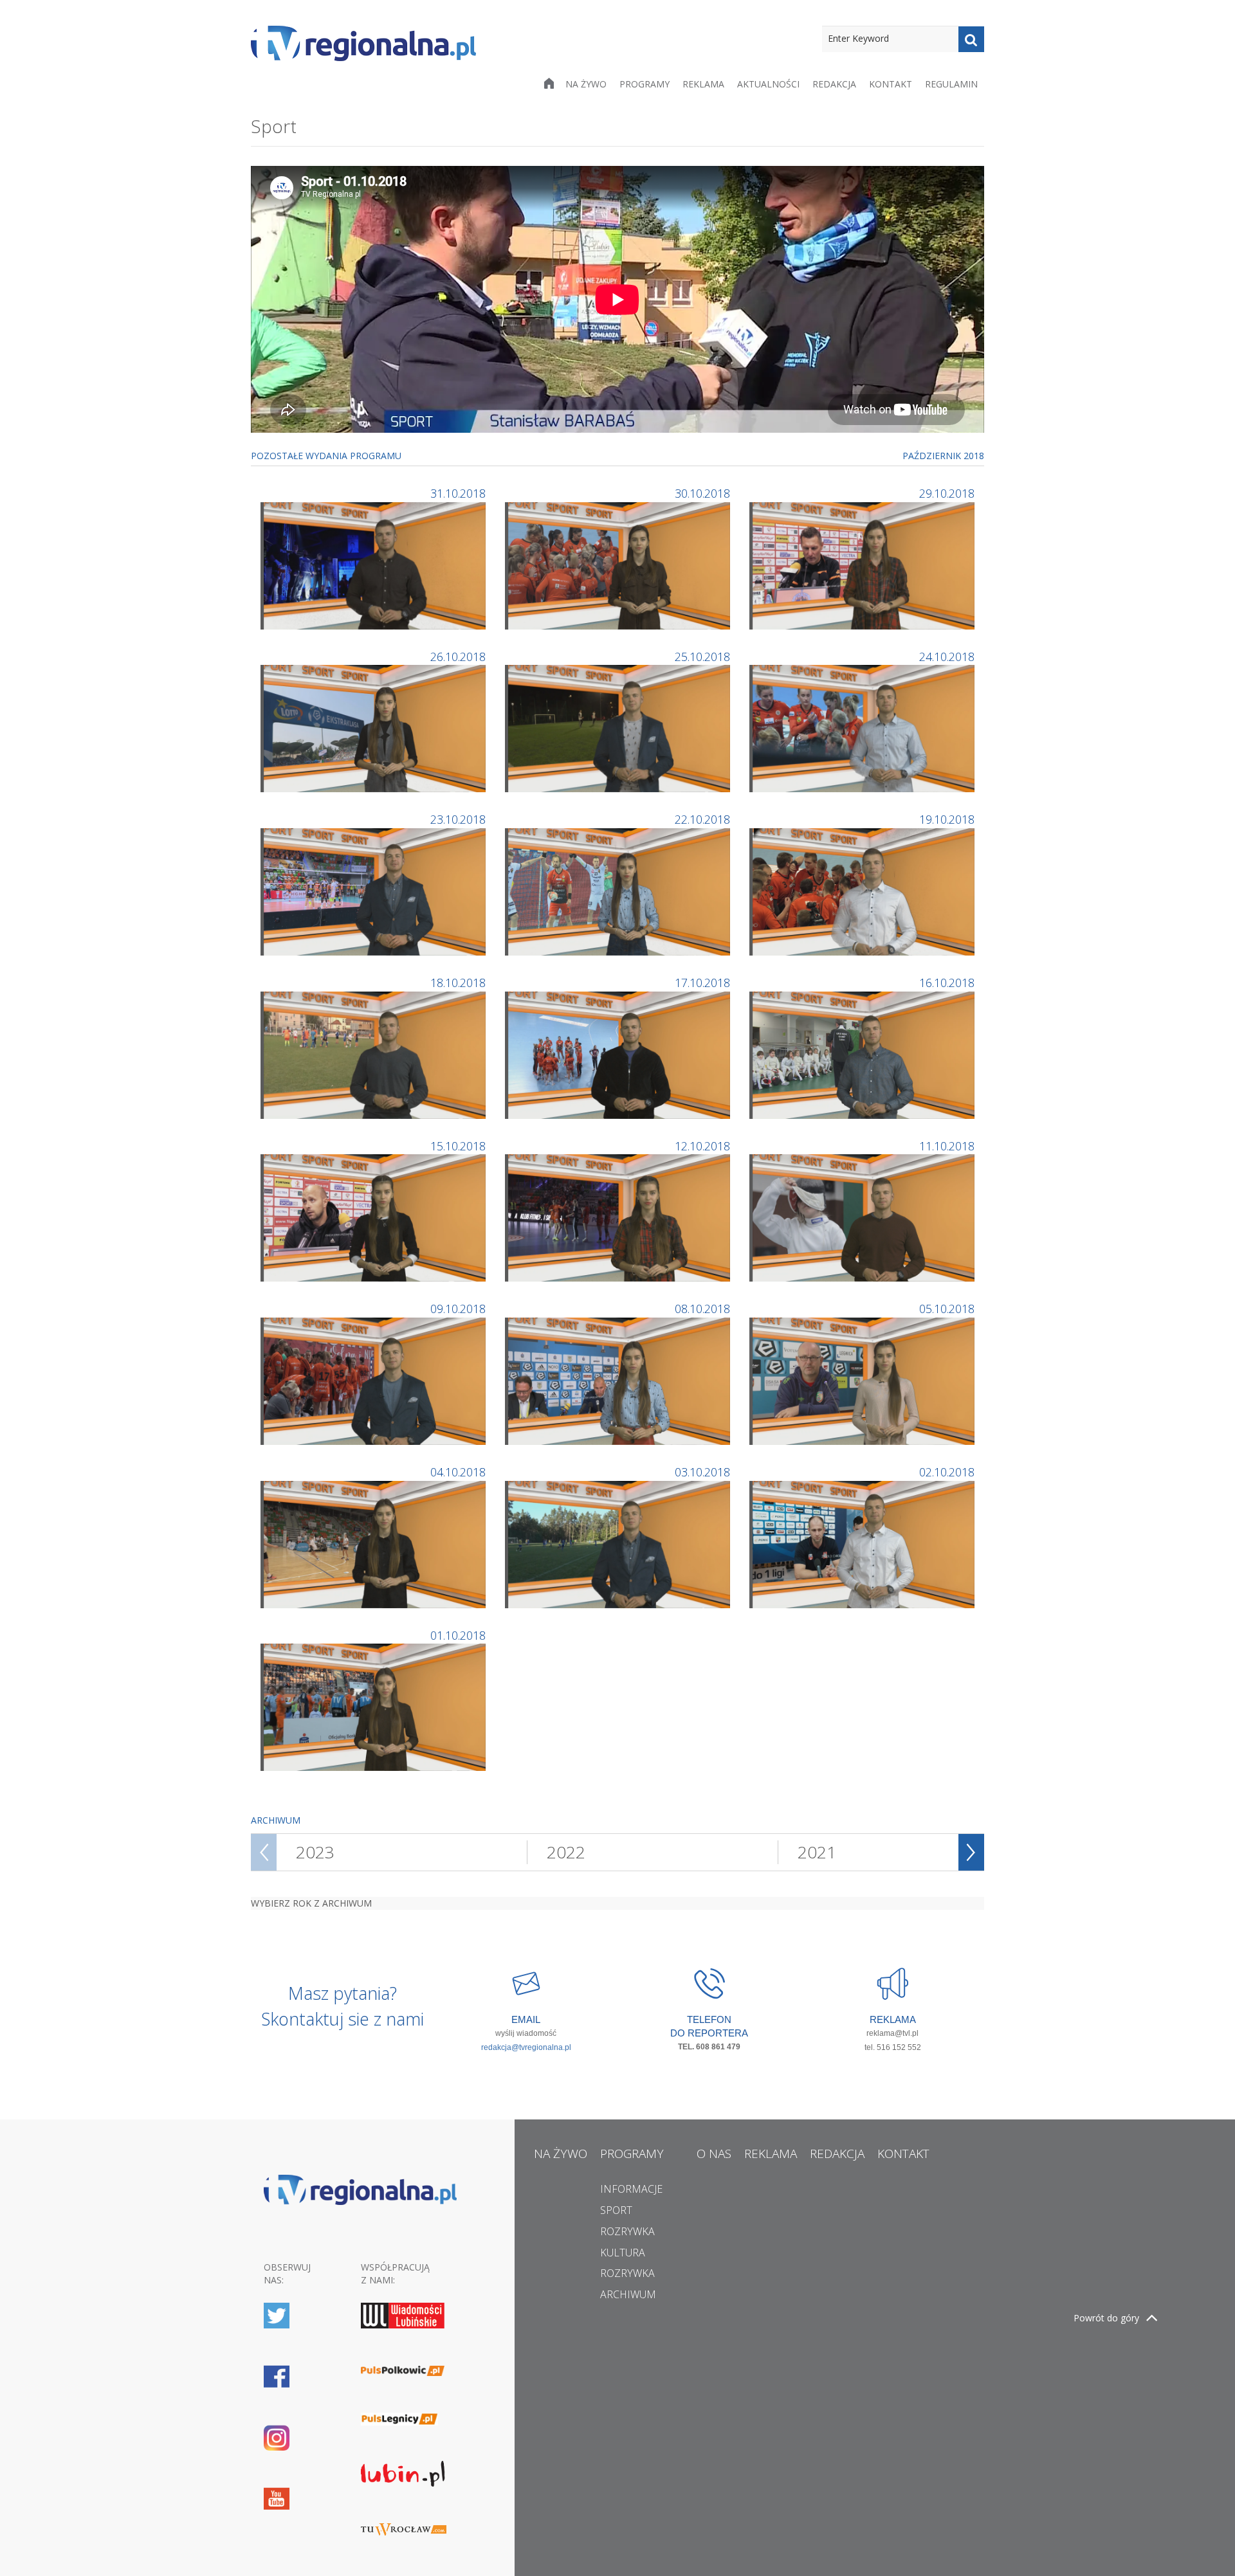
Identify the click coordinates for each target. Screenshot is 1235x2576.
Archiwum (628, 2294)
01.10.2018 (458, 1635)
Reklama (703, 84)
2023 (315, 1852)
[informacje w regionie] (363, 43)
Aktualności (768, 84)
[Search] (971, 39)
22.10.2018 (702, 819)
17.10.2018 (702, 983)
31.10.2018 (458, 493)
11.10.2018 (947, 1146)
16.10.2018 (947, 983)
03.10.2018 (702, 1472)
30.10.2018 (702, 493)
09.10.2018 (458, 1309)
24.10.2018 (947, 657)
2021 (817, 1852)
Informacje (631, 2189)
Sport (616, 2210)
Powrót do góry (1106, 2318)
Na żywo (586, 84)
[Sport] (375, 564)
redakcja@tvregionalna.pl (526, 2047)
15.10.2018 (458, 1146)
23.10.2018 (458, 819)
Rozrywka (627, 2231)
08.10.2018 (702, 1309)
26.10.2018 (458, 657)
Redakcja (834, 84)
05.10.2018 (947, 1309)
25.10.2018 (702, 657)
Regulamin (951, 84)
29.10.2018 (947, 493)
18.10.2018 (458, 983)
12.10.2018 (702, 1146)
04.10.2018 (458, 1472)
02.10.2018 (947, 1472)
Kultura (623, 2253)
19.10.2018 (947, 819)
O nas (714, 2154)
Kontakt (891, 84)
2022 (566, 1852)
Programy (645, 84)
